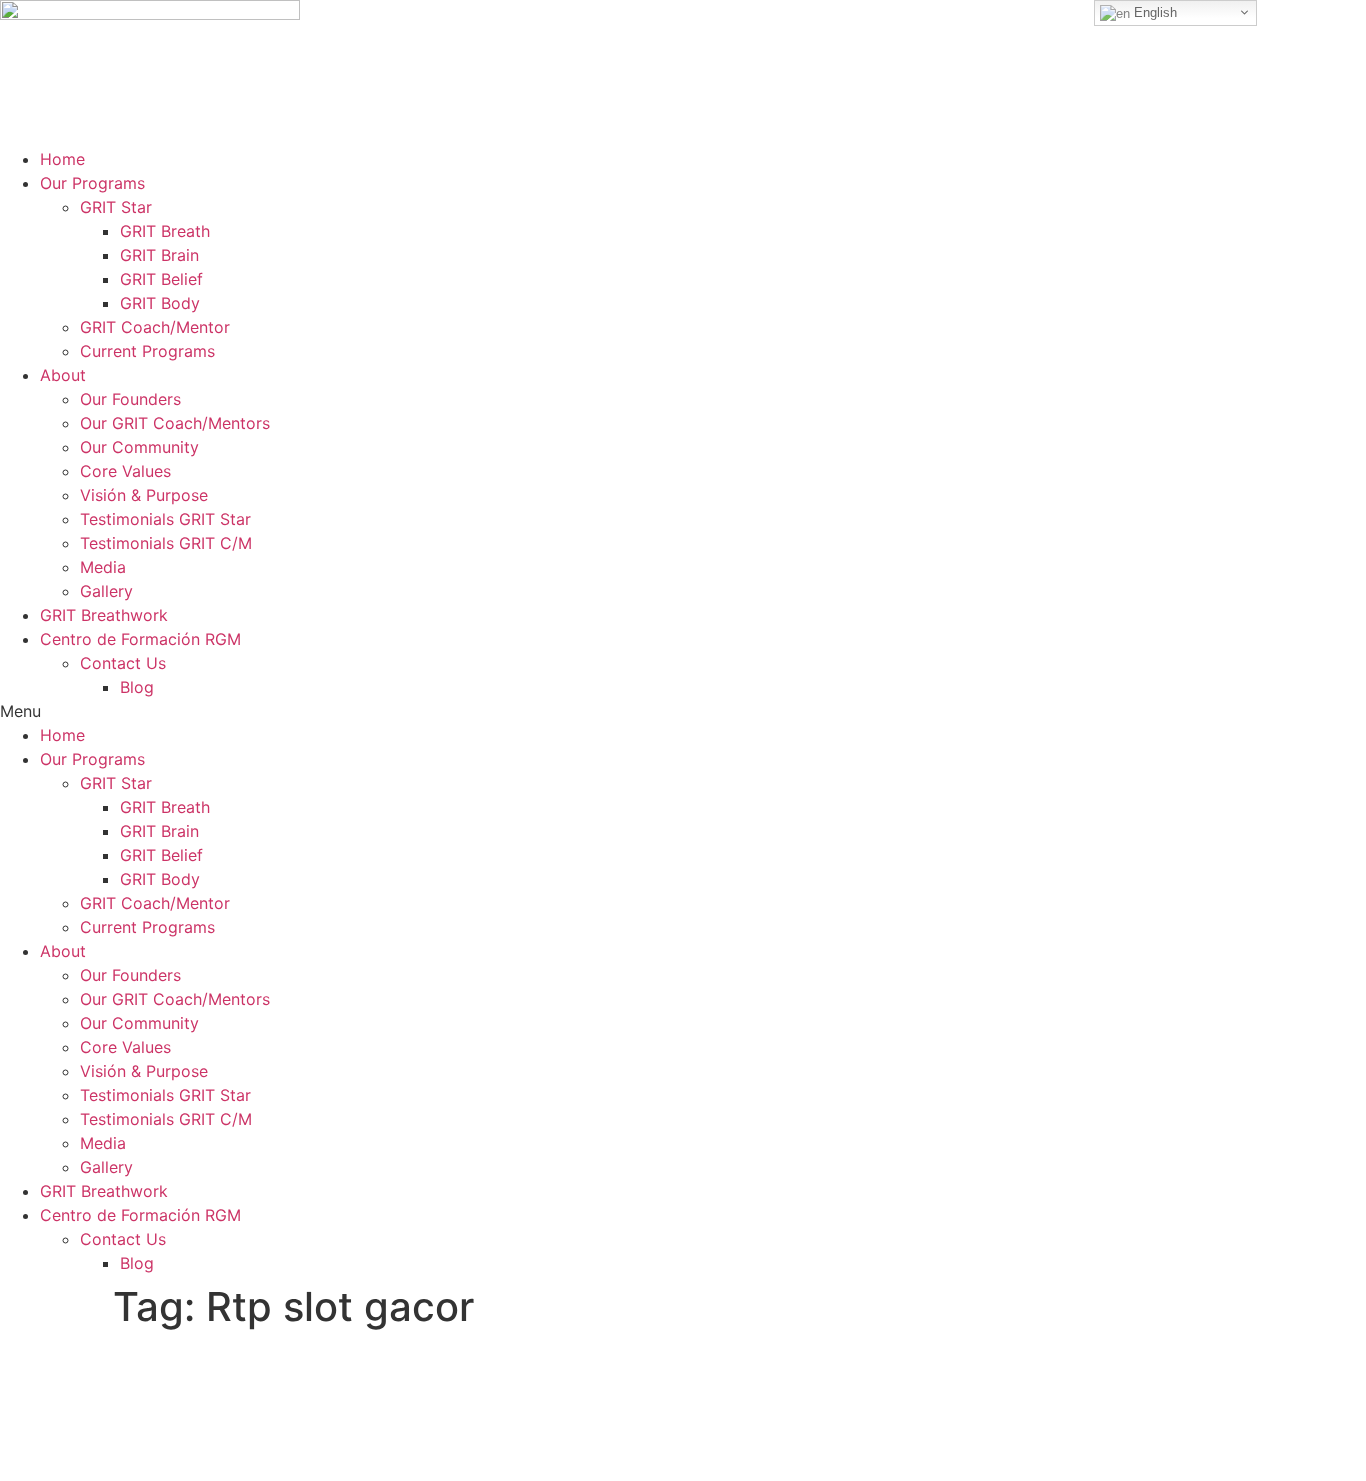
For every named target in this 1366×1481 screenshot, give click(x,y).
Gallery (106, 591)
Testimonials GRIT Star (165, 519)
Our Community (139, 447)
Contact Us (123, 663)
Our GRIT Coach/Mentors (175, 423)
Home (62, 159)
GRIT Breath (165, 231)
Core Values (125, 471)
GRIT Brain (159, 255)
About (63, 375)
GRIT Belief (161, 279)
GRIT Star (116, 207)
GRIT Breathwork (104, 615)
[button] (683, 711)
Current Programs (147, 351)
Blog (137, 687)
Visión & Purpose (144, 495)
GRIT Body (160, 303)
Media (103, 567)
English (1153, 12)
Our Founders (130, 399)
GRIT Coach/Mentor (155, 327)
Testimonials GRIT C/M (166, 543)
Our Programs (92, 183)
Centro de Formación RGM (140, 639)
